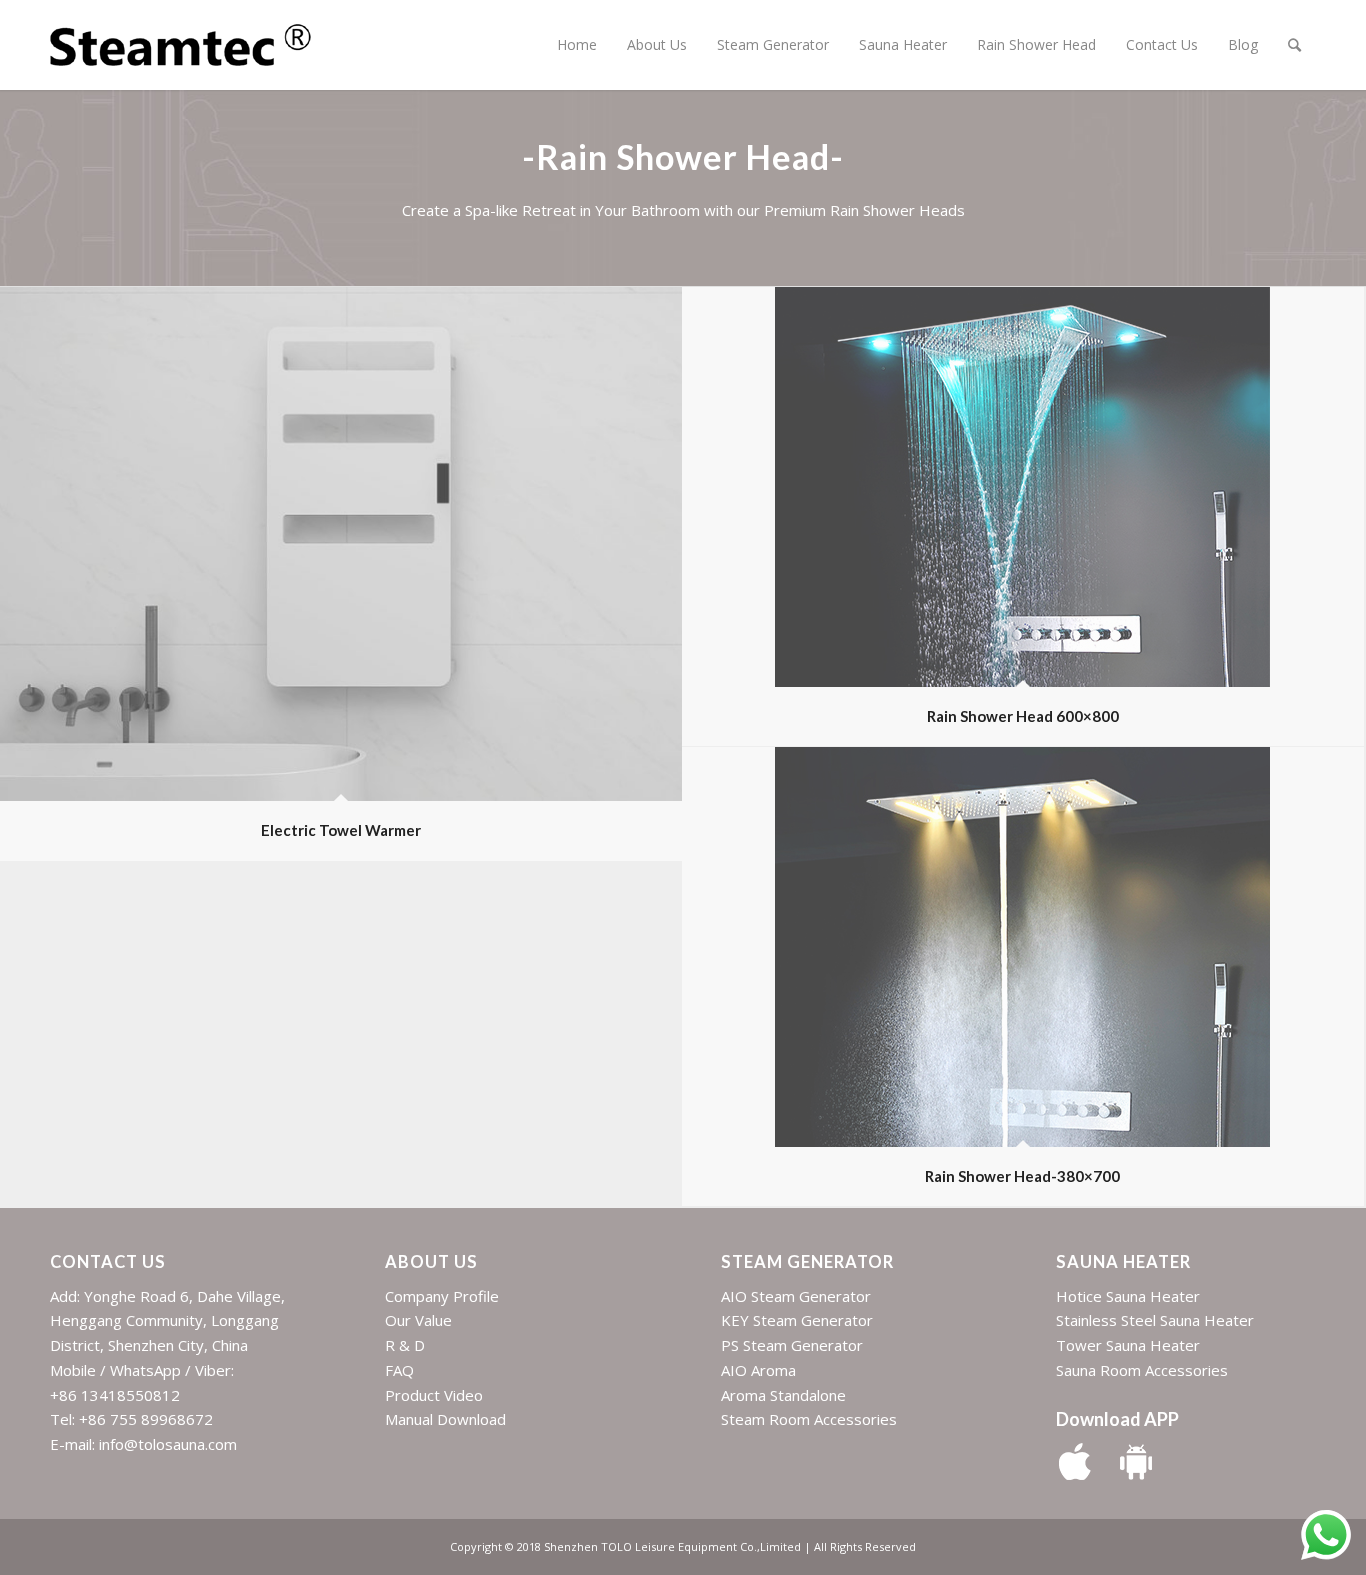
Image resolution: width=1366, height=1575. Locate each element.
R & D (405, 1345)
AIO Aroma (758, 1370)
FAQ (399, 1370)
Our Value (418, 1320)
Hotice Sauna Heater (1128, 1296)
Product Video (434, 1395)
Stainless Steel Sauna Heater (1155, 1320)
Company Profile (442, 1296)
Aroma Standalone (783, 1395)
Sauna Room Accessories (1142, 1370)
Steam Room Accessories (809, 1419)
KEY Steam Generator (797, 1320)
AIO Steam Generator (796, 1296)
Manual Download (445, 1419)
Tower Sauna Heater (1128, 1345)
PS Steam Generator (792, 1345)
